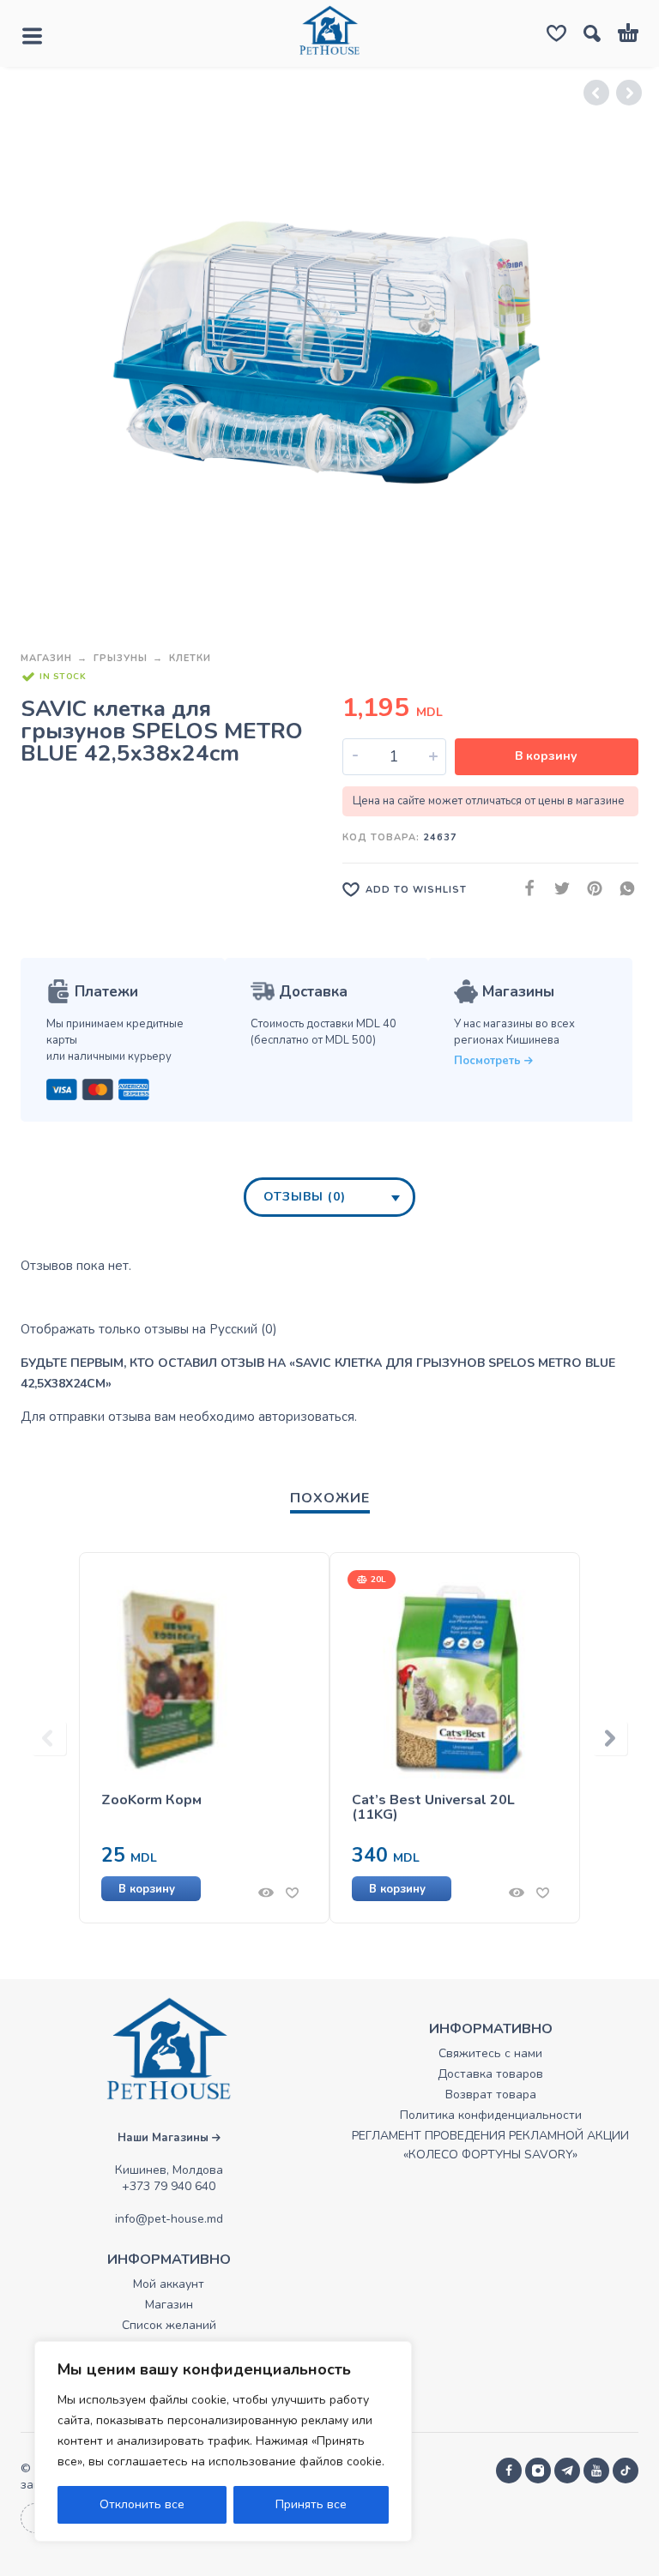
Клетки (190, 658)
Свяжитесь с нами (490, 2053)
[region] (223, 2441)
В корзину (546, 756)
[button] (177, 1889)
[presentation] (49, 1738)
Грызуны (121, 658)
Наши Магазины (165, 2138)
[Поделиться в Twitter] (557, 889)
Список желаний (169, 2325)
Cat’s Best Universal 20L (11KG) (433, 1808)
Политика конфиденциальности (491, 2115)
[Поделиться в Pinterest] (589, 889)
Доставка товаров (490, 2074)
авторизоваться (306, 1417)
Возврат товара (491, 2095)
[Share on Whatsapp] (622, 889)
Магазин (46, 658)
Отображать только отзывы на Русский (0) (149, 1329)
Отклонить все (142, 2504)
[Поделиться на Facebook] (524, 889)
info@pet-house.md (169, 2219)
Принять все (311, 2504)
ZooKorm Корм (151, 1800)
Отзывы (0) (305, 1197)
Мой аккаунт (169, 2284)
